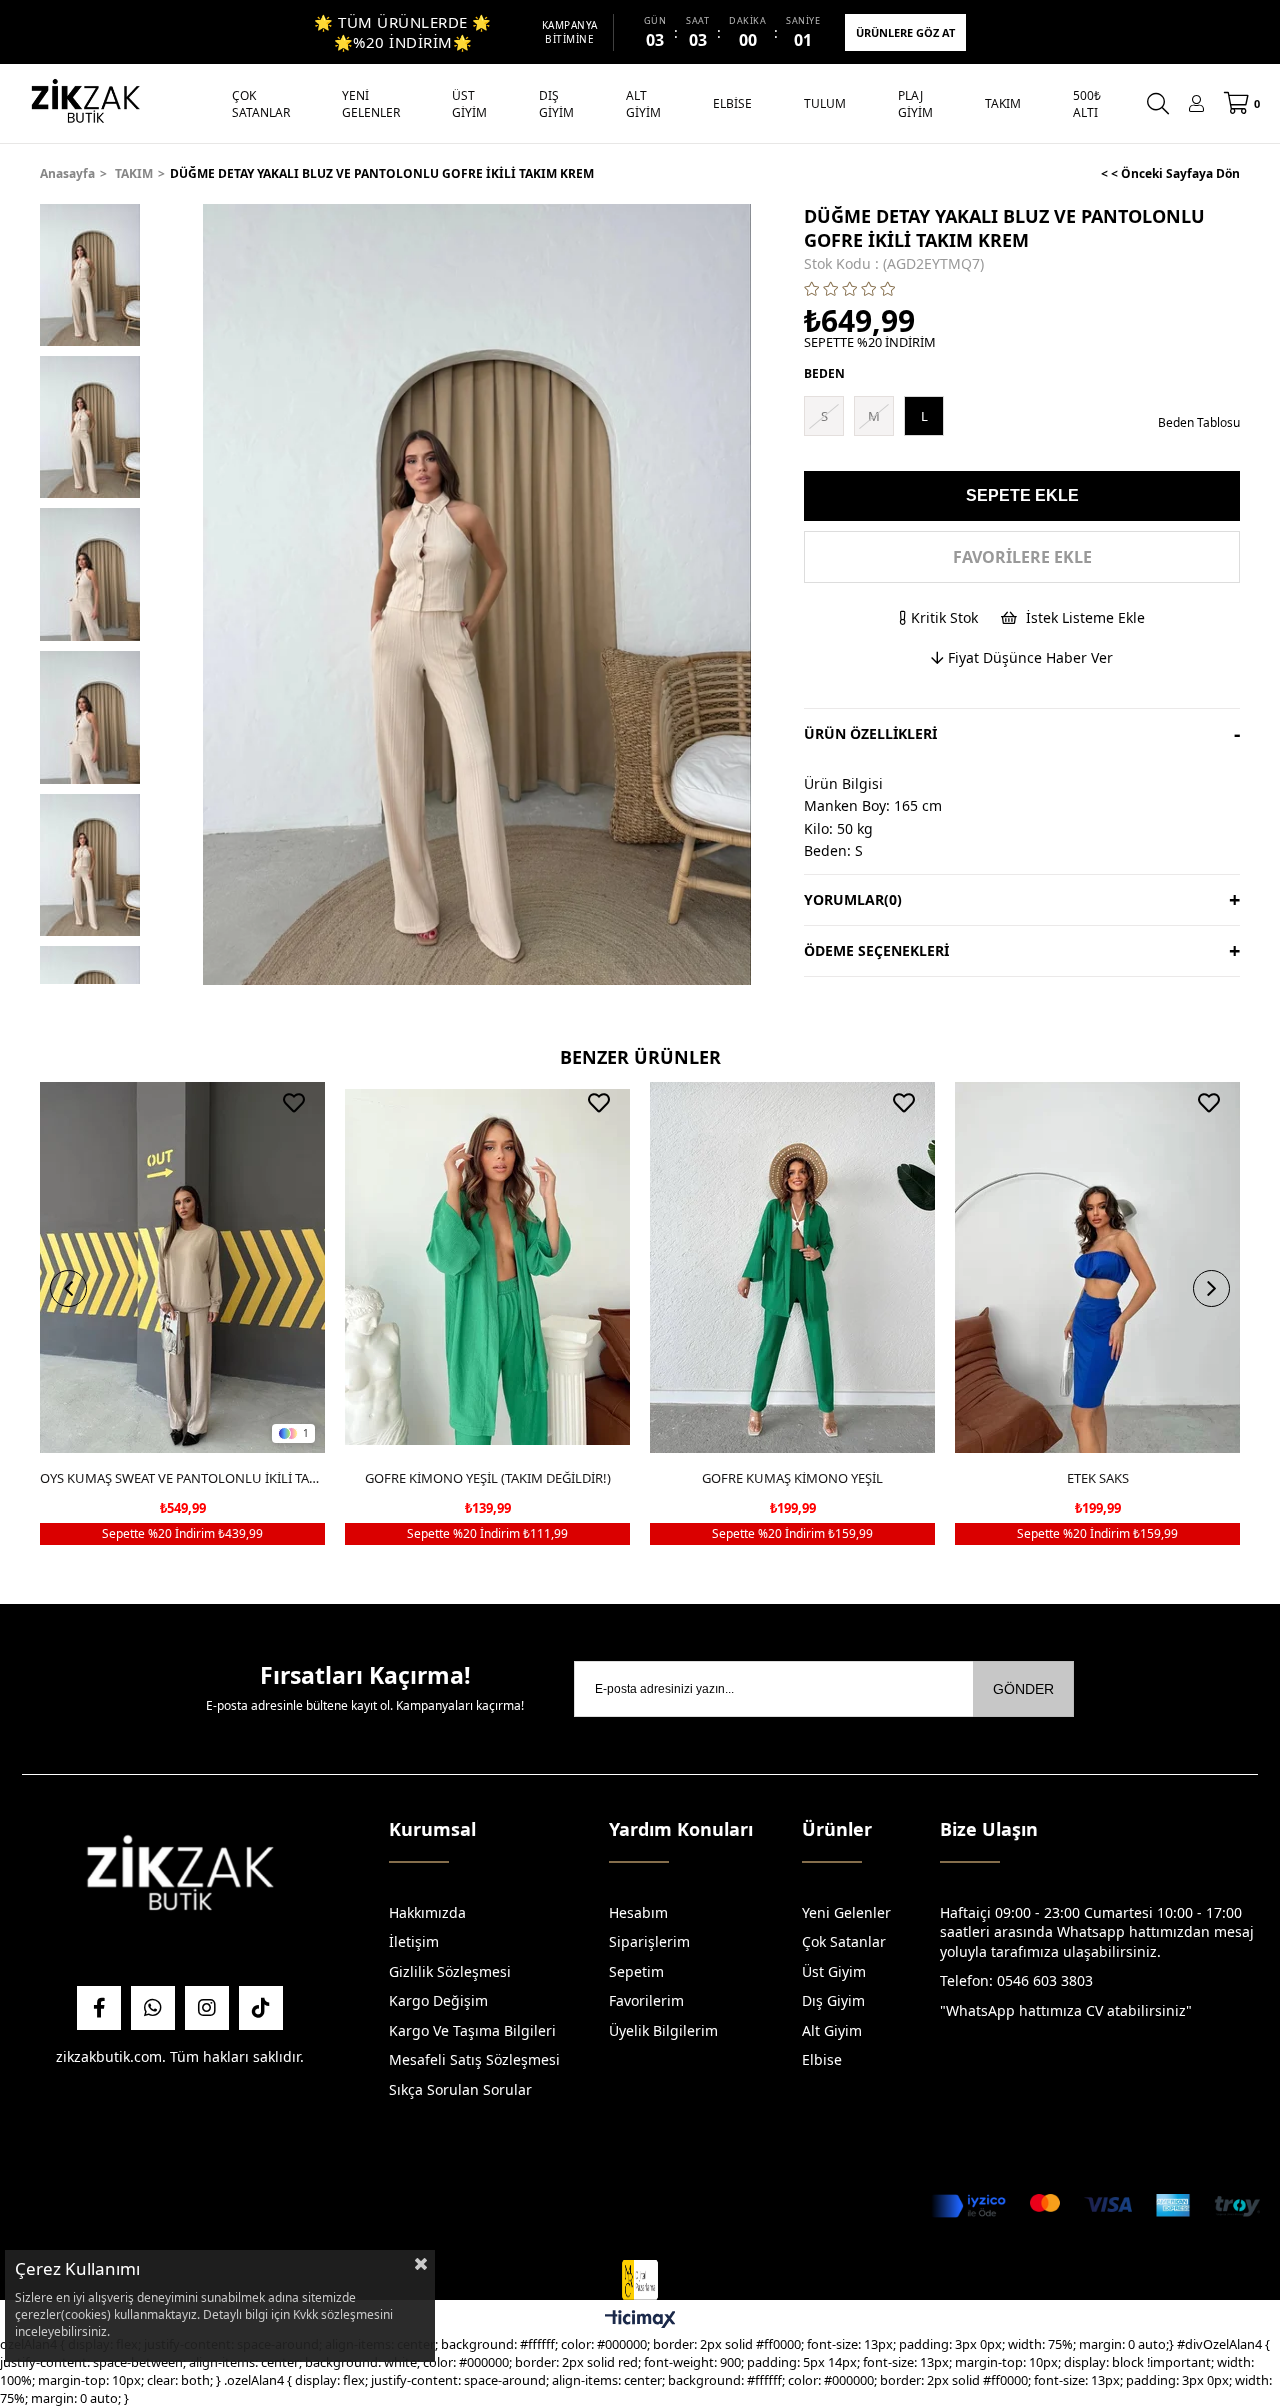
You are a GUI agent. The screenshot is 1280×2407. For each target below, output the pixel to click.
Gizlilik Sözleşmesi (450, 1971)
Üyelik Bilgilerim (663, 2030)
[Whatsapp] (153, 2008)
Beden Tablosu (1199, 422)
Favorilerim (646, 2000)
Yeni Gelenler (846, 1912)
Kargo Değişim (438, 2000)
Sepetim (636, 1971)
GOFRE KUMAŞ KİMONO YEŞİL (792, 1478)
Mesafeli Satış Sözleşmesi (474, 2059)
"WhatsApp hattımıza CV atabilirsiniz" (1066, 2010)
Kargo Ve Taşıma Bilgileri (472, 2030)
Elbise (822, 2059)
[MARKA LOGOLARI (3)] (180, 1878)
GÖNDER (1023, 1689)
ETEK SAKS (1098, 1478)
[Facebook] (99, 2008)
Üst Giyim (834, 1971)
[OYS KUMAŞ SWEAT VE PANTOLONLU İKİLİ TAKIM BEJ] (182, 1267)
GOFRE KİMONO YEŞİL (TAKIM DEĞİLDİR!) (488, 1478)
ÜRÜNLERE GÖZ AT (905, 32)
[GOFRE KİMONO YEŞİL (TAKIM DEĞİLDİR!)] (487, 1267)
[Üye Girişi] (1196, 103)
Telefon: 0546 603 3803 (1016, 1980)
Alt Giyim (832, 2030)
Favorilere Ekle (294, 1103)
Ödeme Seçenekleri (876, 950)
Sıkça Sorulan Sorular (460, 2089)
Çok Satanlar (844, 1941)
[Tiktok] (261, 2008)
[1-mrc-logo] (639, 2280)
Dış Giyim (833, 2000)
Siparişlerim (649, 1941)
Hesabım (638, 1912)
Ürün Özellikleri (870, 733)
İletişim (414, 1941)
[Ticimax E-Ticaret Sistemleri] (640, 2320)
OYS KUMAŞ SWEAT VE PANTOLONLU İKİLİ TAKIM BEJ (182, 1478)
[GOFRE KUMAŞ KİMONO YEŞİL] (792, 1267)
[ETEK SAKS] (1097, 1267)
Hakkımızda (427, 1912)
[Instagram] (207, 2008)
